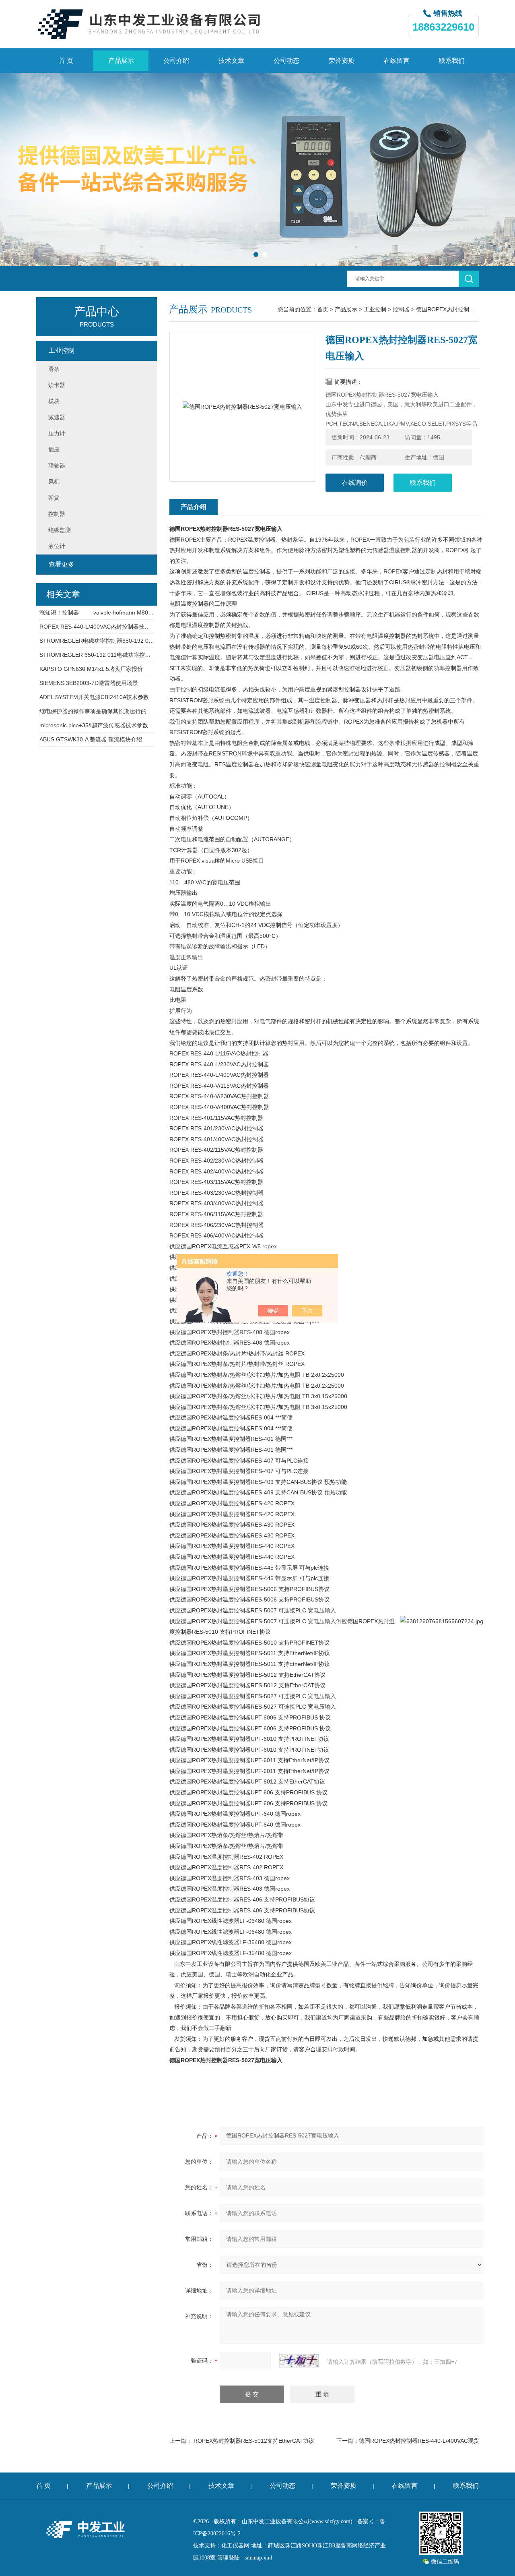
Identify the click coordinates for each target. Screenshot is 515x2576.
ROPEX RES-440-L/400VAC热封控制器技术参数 (97, 627)
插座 (54, 449)
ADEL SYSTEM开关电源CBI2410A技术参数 (94, 697)
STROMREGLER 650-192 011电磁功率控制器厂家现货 (97, 655)
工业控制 (375, 309)
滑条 (54, 369)
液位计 (57, 546)
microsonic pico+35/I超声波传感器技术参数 (94, 725)
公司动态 (286, 61)
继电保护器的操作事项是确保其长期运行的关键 (97, 711)
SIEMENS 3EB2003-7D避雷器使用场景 (89, 683)
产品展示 (121, 61)
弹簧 (54, 498)
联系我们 (452, 61)
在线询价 (355, 483)
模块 (54, 401)
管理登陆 (229, 2558)
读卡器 (57, 385)
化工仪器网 (235, 2546)
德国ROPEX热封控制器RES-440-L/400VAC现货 (419, 2441)
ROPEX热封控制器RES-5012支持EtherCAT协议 (254, 2441)
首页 (323, 309)
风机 (54, 482)
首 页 (66, 61)
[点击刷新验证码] (299, 2361)
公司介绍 (176, 61)
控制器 (401, 309)
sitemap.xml (259, 2558)
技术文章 (231, 61)
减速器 (57, 417)
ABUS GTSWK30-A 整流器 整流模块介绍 (91, 739)
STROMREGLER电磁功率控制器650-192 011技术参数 (97, 641)
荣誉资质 (342, 61)
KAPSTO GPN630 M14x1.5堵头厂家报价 (91, 669)
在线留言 (397, 61)
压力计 (57, 433)
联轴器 (57, 466)
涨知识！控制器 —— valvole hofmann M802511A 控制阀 (97, 612)
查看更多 (62, 564)
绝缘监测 (60, 530)
